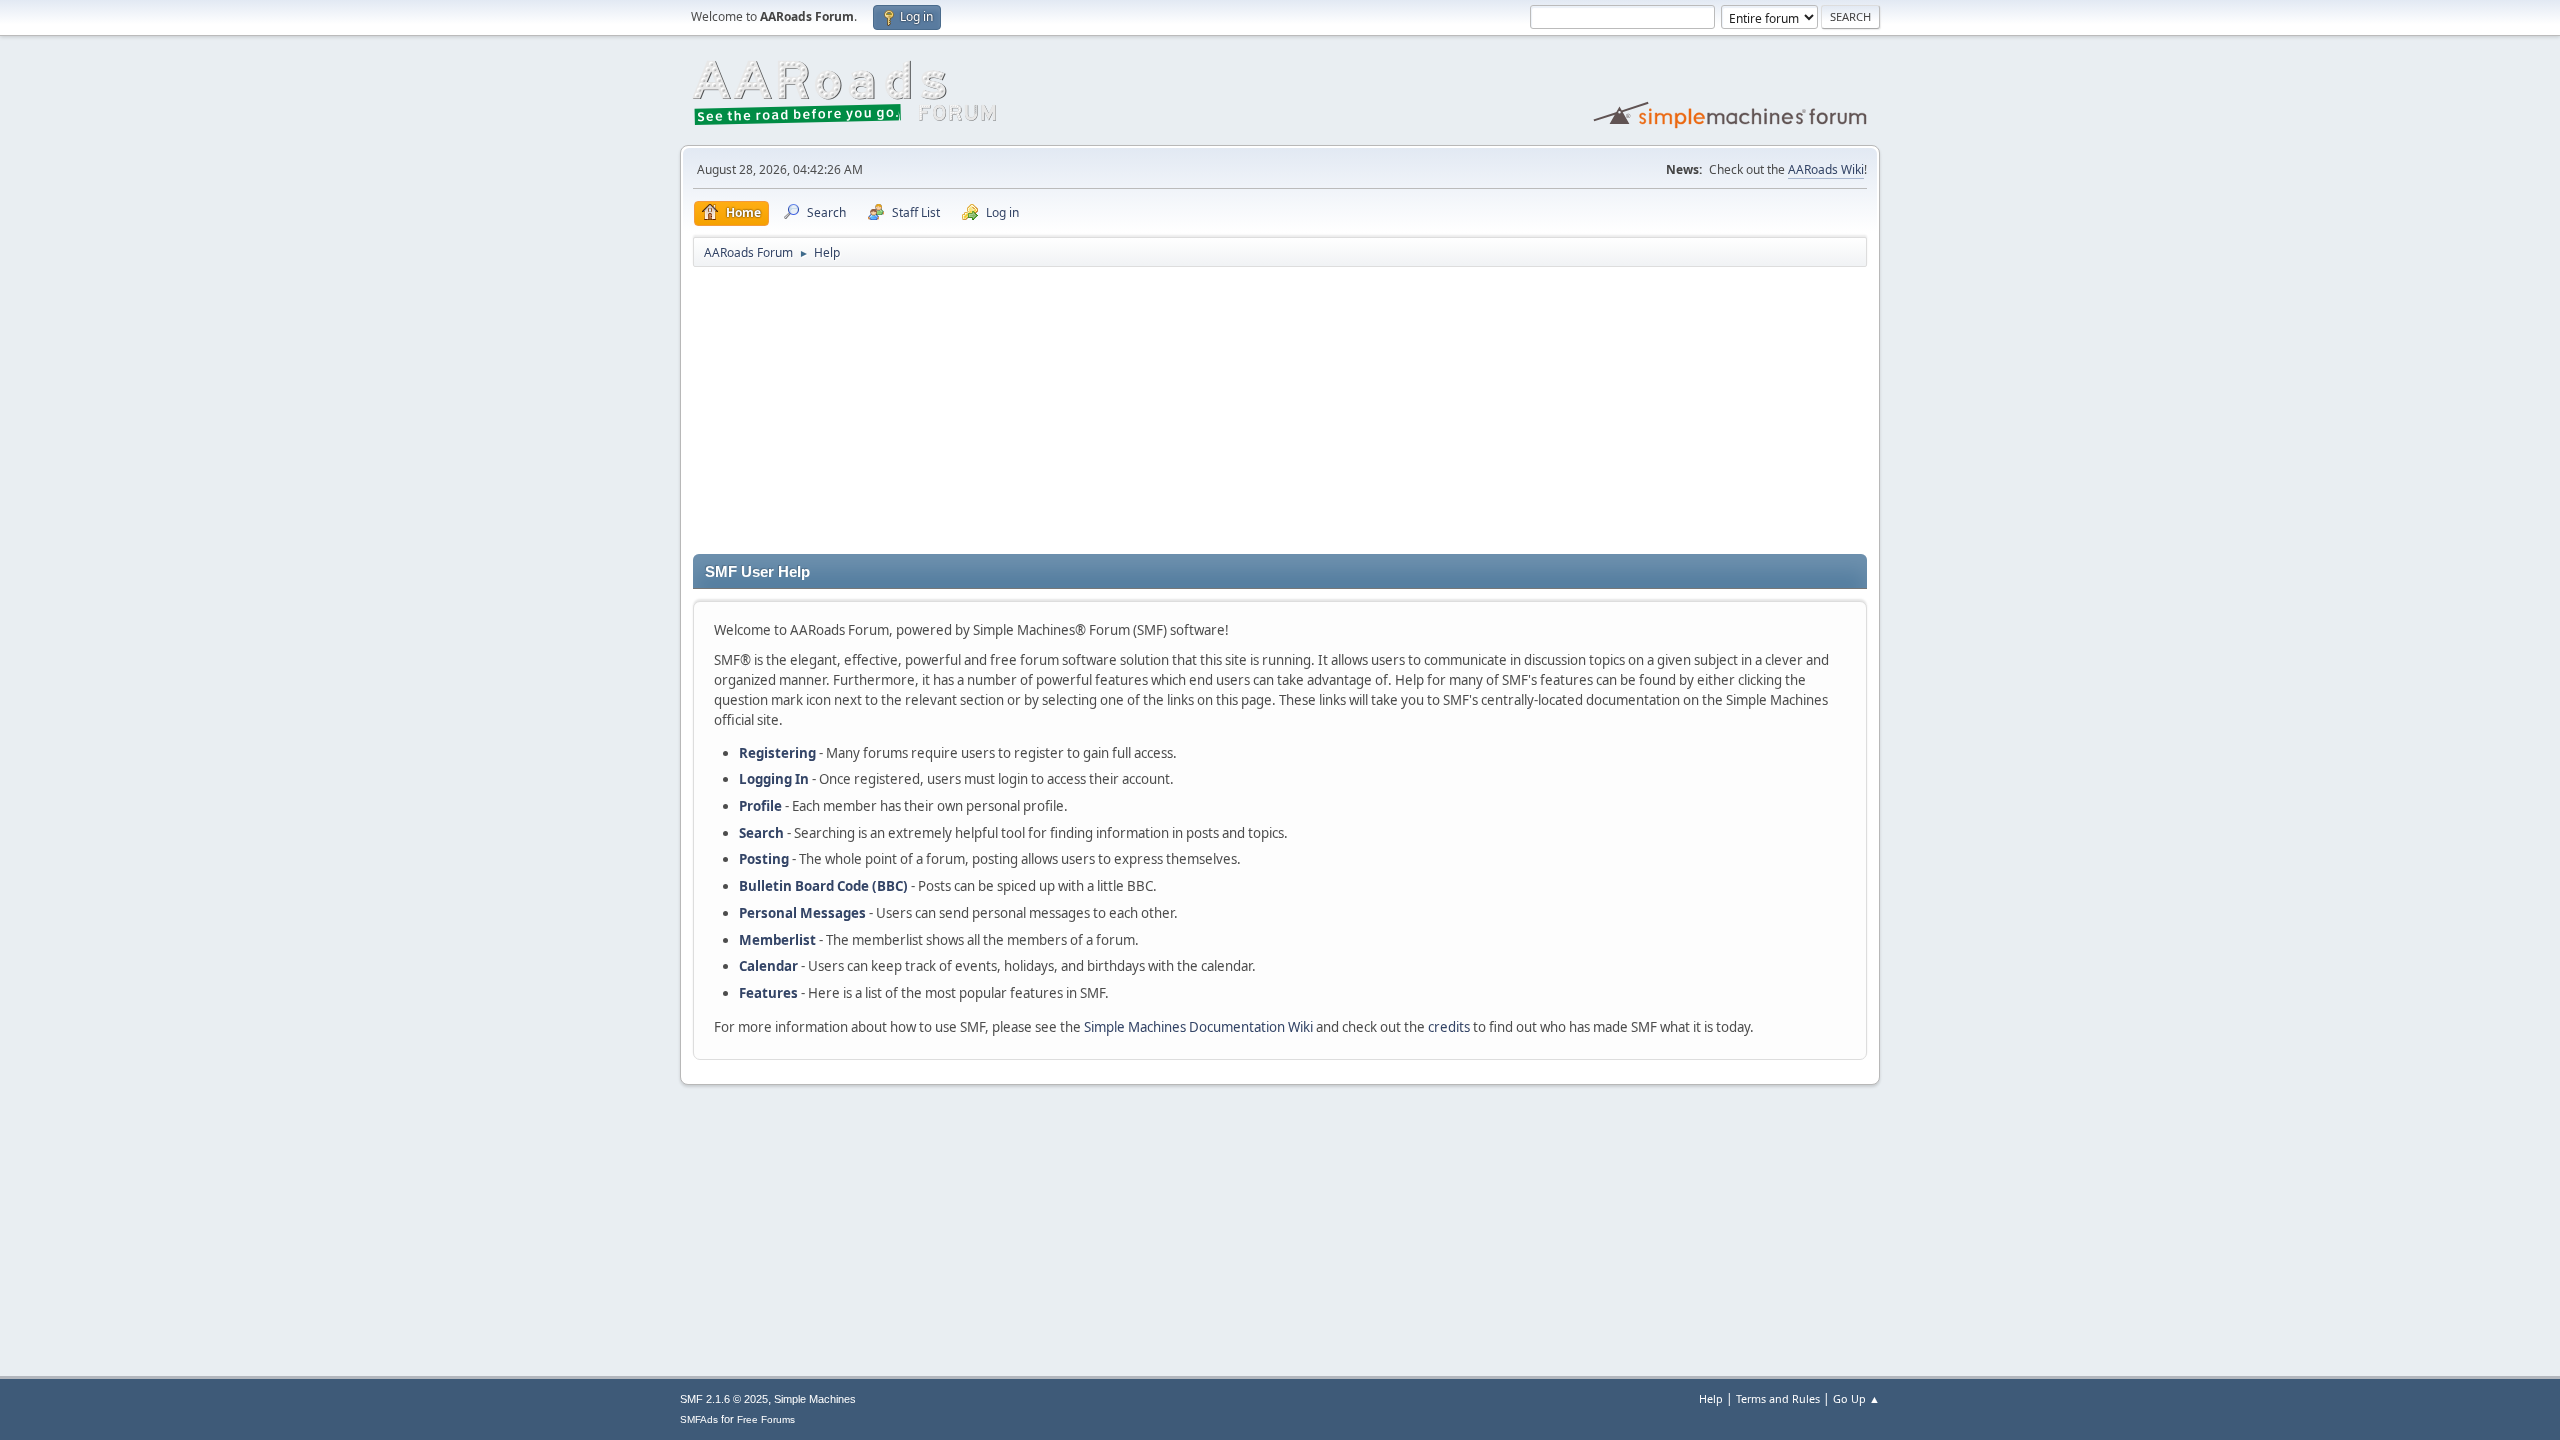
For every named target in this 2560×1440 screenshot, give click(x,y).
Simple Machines (815, 1399)
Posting (764, 859)
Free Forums (766, 1419)
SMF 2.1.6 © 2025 (724, 1399)
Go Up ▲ (1856, 1398)
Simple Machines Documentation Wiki (1198, 1027)
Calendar (768, 966)
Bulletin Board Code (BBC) (823, 886)
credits (1449, 1027)
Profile (760, 806)
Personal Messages (802, 913)
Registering (777, 753)
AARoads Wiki (1826, 169)
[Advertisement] (1280, 414)
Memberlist (777, 940)
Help (1711, 1398)
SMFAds (699, 1419)
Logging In (774, 779)
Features (768, 993)
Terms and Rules (1778, 1398)
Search (761, 833)
